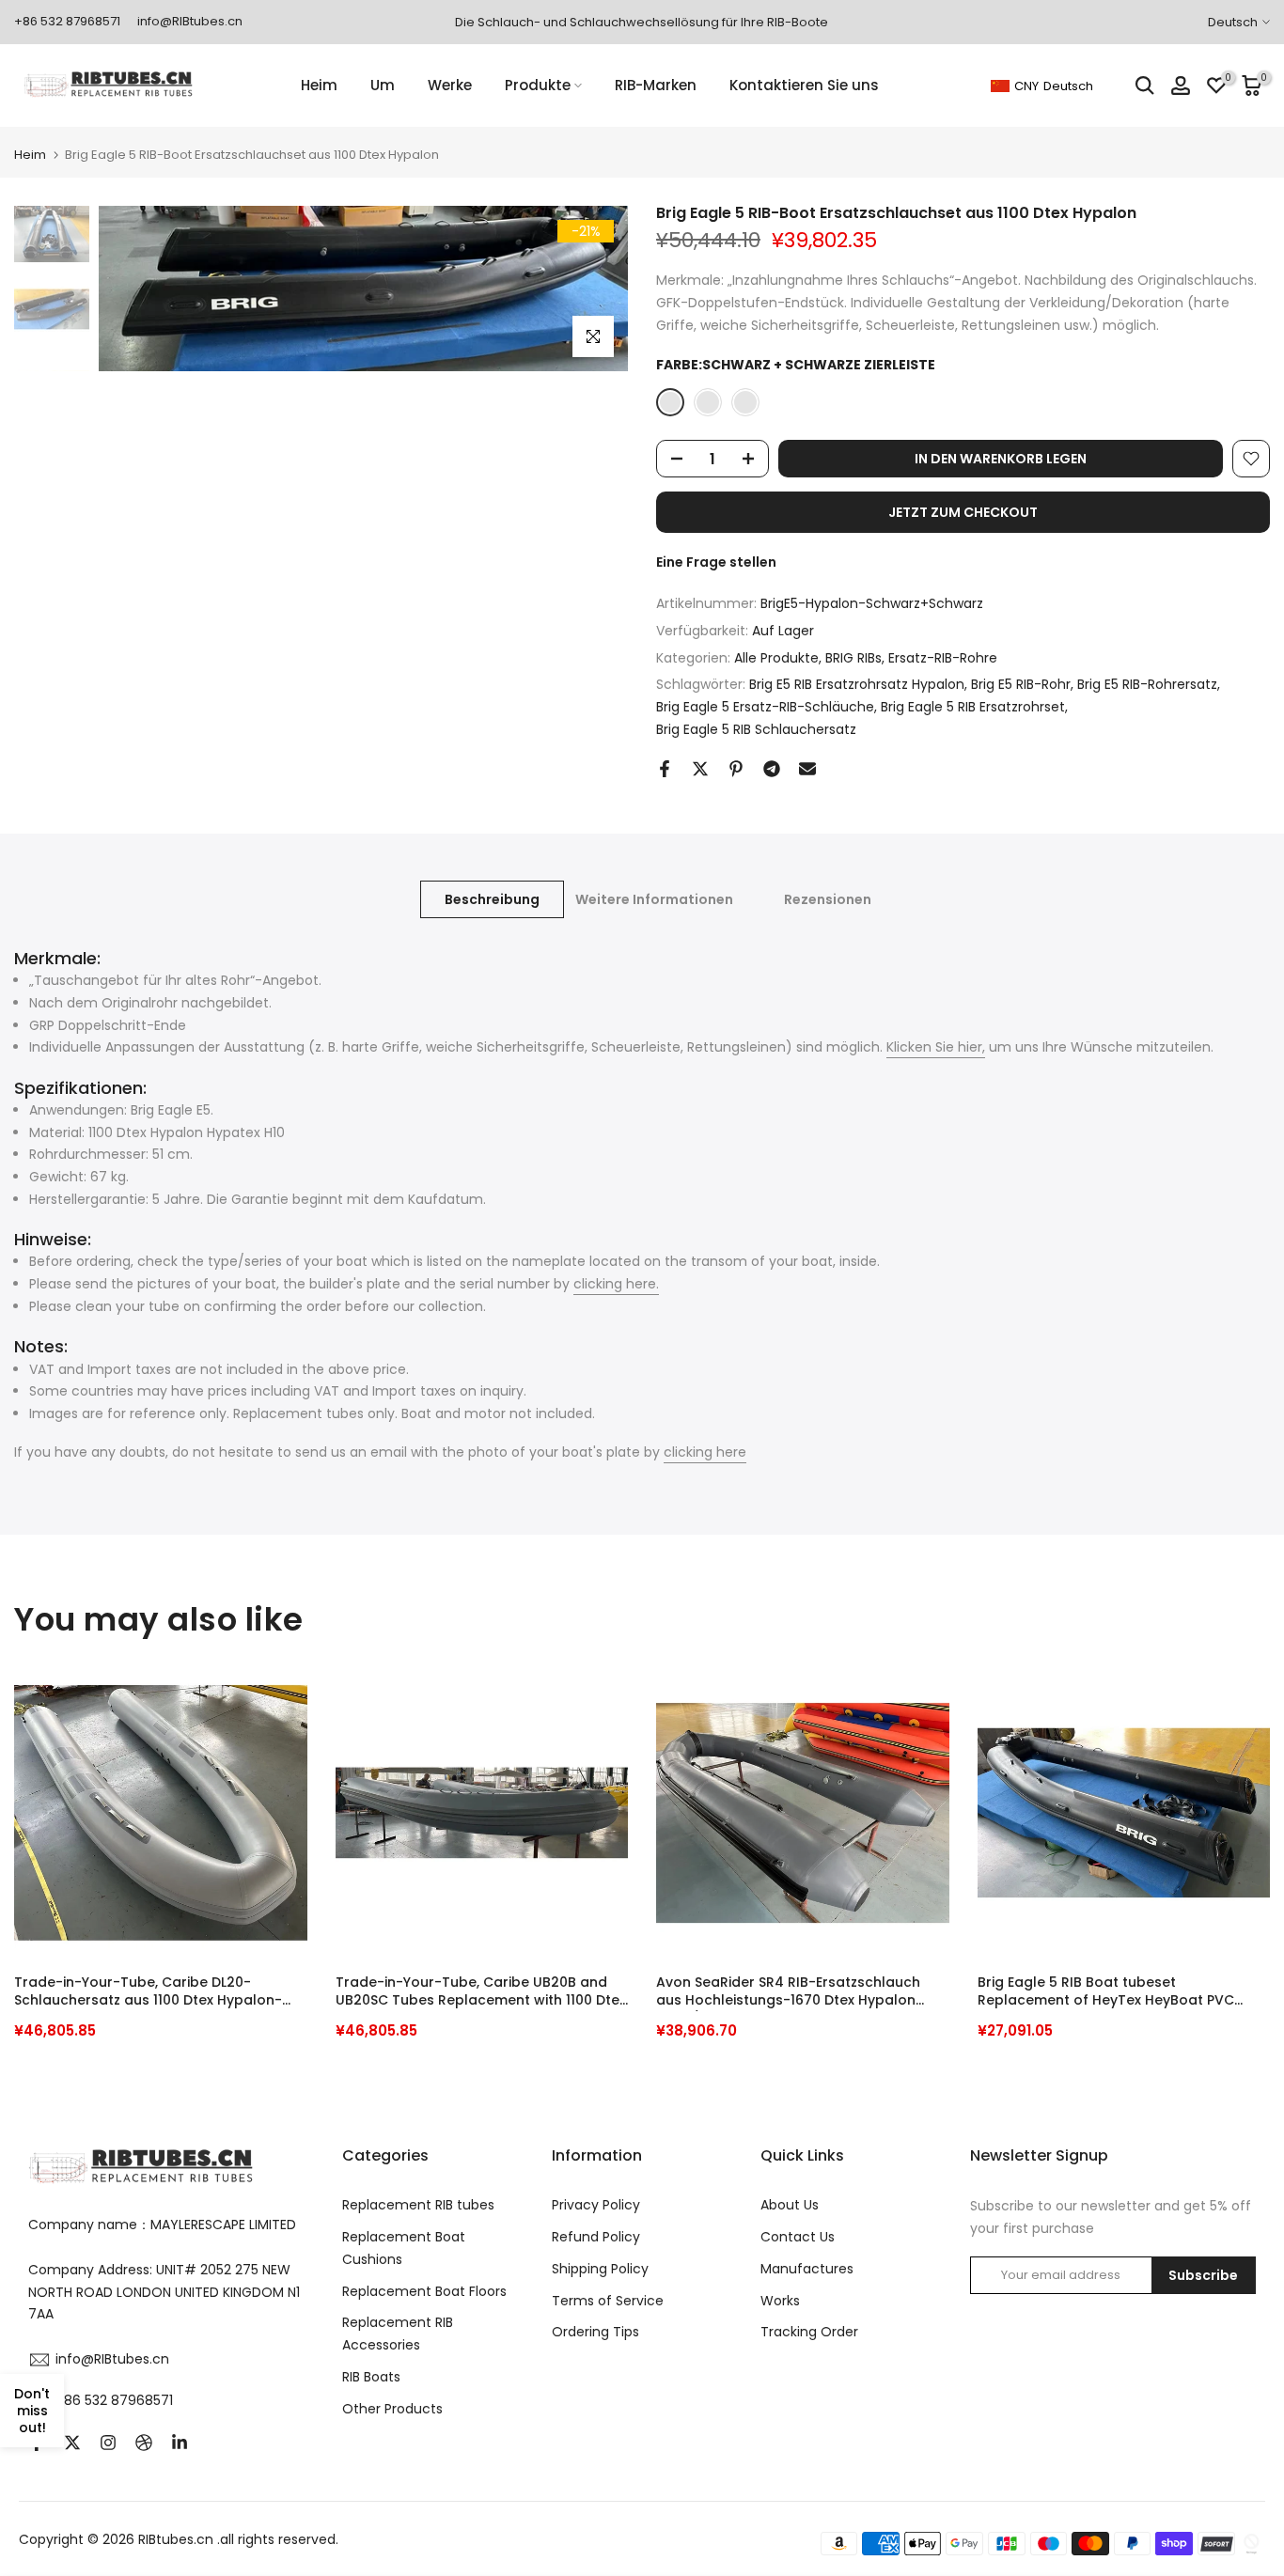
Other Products (392, 2409)
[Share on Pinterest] (736, 769)
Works (780, 2301)
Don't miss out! (32, 2411)
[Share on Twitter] (700, 769)
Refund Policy (596, 2237)
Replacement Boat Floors (424, 2291)
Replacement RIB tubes (418, 2205)
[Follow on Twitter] (72, 2443)
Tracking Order (809, 2332)
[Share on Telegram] (772, 769)
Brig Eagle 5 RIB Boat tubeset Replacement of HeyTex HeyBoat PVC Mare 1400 (1106, 1992)
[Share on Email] (807, 769)
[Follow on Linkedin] (180, 2443)
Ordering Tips (595, 2332)
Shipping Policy (600, 2269)
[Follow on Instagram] (108, 2443)
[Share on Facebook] (665, 769)
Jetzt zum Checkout (963, 512)
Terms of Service (608, 2301)
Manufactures (807, 2269)
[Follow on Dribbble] (144, 2443)
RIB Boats (371, 2377)
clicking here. (616, 1284)
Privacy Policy (596, 2205)
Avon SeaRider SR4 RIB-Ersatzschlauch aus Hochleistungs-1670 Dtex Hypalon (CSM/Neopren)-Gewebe (788, 1992)
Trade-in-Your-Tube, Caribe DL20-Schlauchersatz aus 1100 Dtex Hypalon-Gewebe (148, 1992)
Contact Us (798, 2237)
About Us (790, 2205)
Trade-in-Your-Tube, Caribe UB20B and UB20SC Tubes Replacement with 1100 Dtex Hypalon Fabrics (481, 1992)
